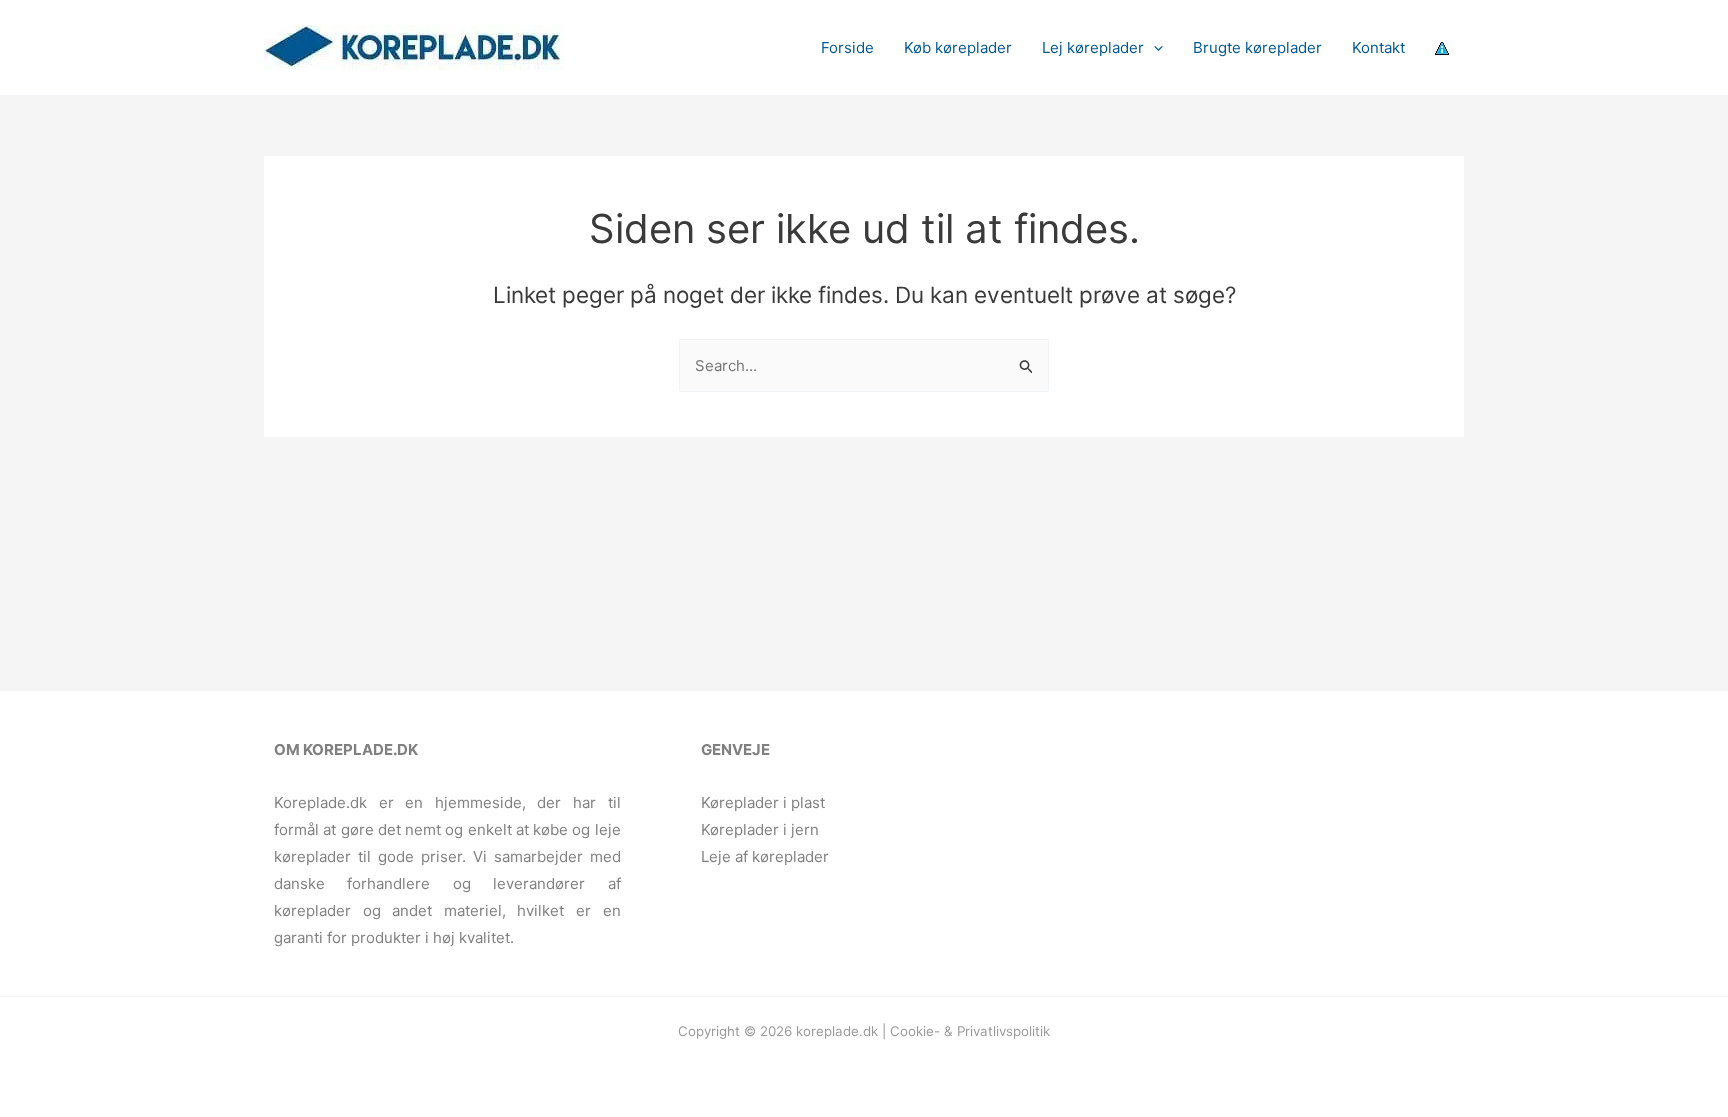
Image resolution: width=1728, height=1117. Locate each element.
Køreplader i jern (760, 829)
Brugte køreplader (1257, 47)
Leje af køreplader (765, 856)
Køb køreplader (958, 47)
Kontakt (1378, 47)
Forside (847, 47)
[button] (1153, 48)
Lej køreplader (1093, 47)
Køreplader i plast (763, 802)
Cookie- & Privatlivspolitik (970, 1031)
